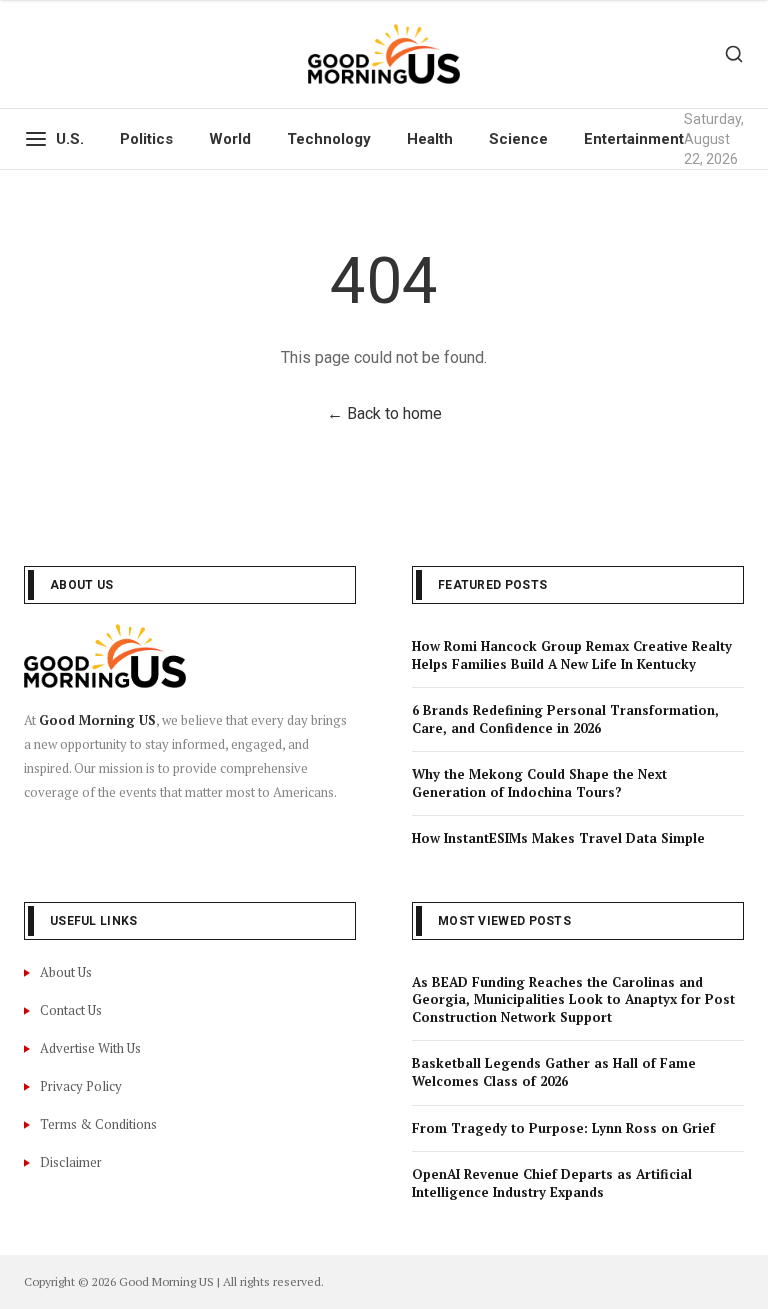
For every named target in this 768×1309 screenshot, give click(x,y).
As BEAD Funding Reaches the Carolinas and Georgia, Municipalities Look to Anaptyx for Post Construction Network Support (573, 999)
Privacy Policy (81, 1086)
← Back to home (384, 413)
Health (430, 139)
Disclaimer (71, 1162)
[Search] (734, 54)
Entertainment (634, 139)
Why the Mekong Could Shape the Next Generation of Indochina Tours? (539, 783)
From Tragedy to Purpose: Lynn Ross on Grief (563, 1128)
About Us (66, 972)
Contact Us (71, 1010)
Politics (146, 139)
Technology (329, 139)
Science (518, 139)
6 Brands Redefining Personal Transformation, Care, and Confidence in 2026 (565, 719)
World (230, 139)
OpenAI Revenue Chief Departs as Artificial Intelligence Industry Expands (552, 1183)
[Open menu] (36, 139)
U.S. (70, 139)
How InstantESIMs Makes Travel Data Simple (558, 838)
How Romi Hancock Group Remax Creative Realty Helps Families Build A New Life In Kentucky (572, 655)
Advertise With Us (90, 1048)
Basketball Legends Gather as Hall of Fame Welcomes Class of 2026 (554, 1072)
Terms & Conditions (98, 1124)
